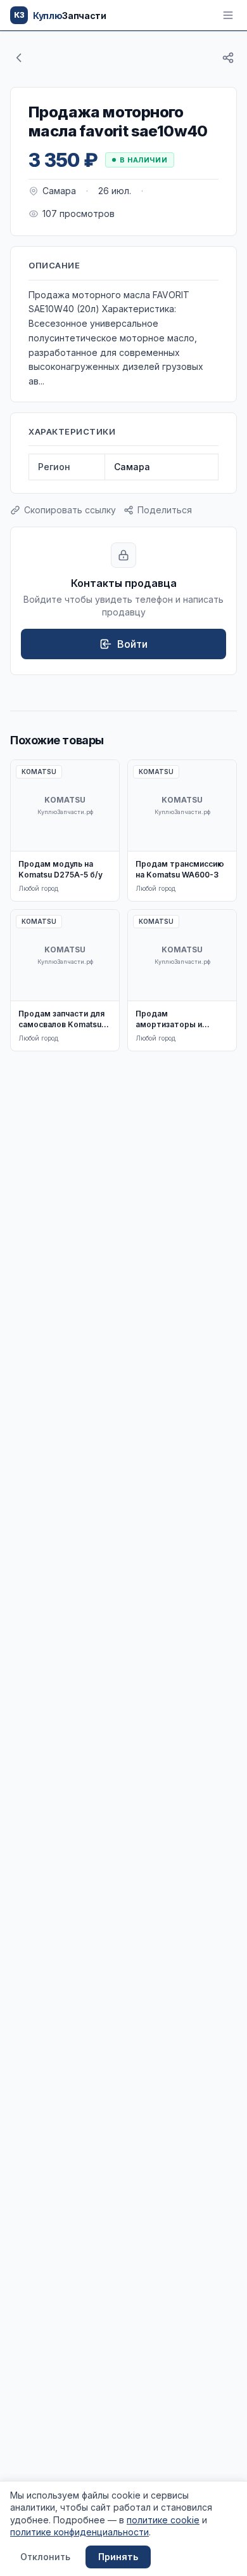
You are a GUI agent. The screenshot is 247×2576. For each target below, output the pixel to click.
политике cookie (163, 2520)
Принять (118, 2557)
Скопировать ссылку (70, 510)
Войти (132, 644)
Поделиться (165, 510)
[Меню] (228, 15)
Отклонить (45, 2557)
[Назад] (19, 58)
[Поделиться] (228, 58)
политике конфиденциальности (79, 2532)
